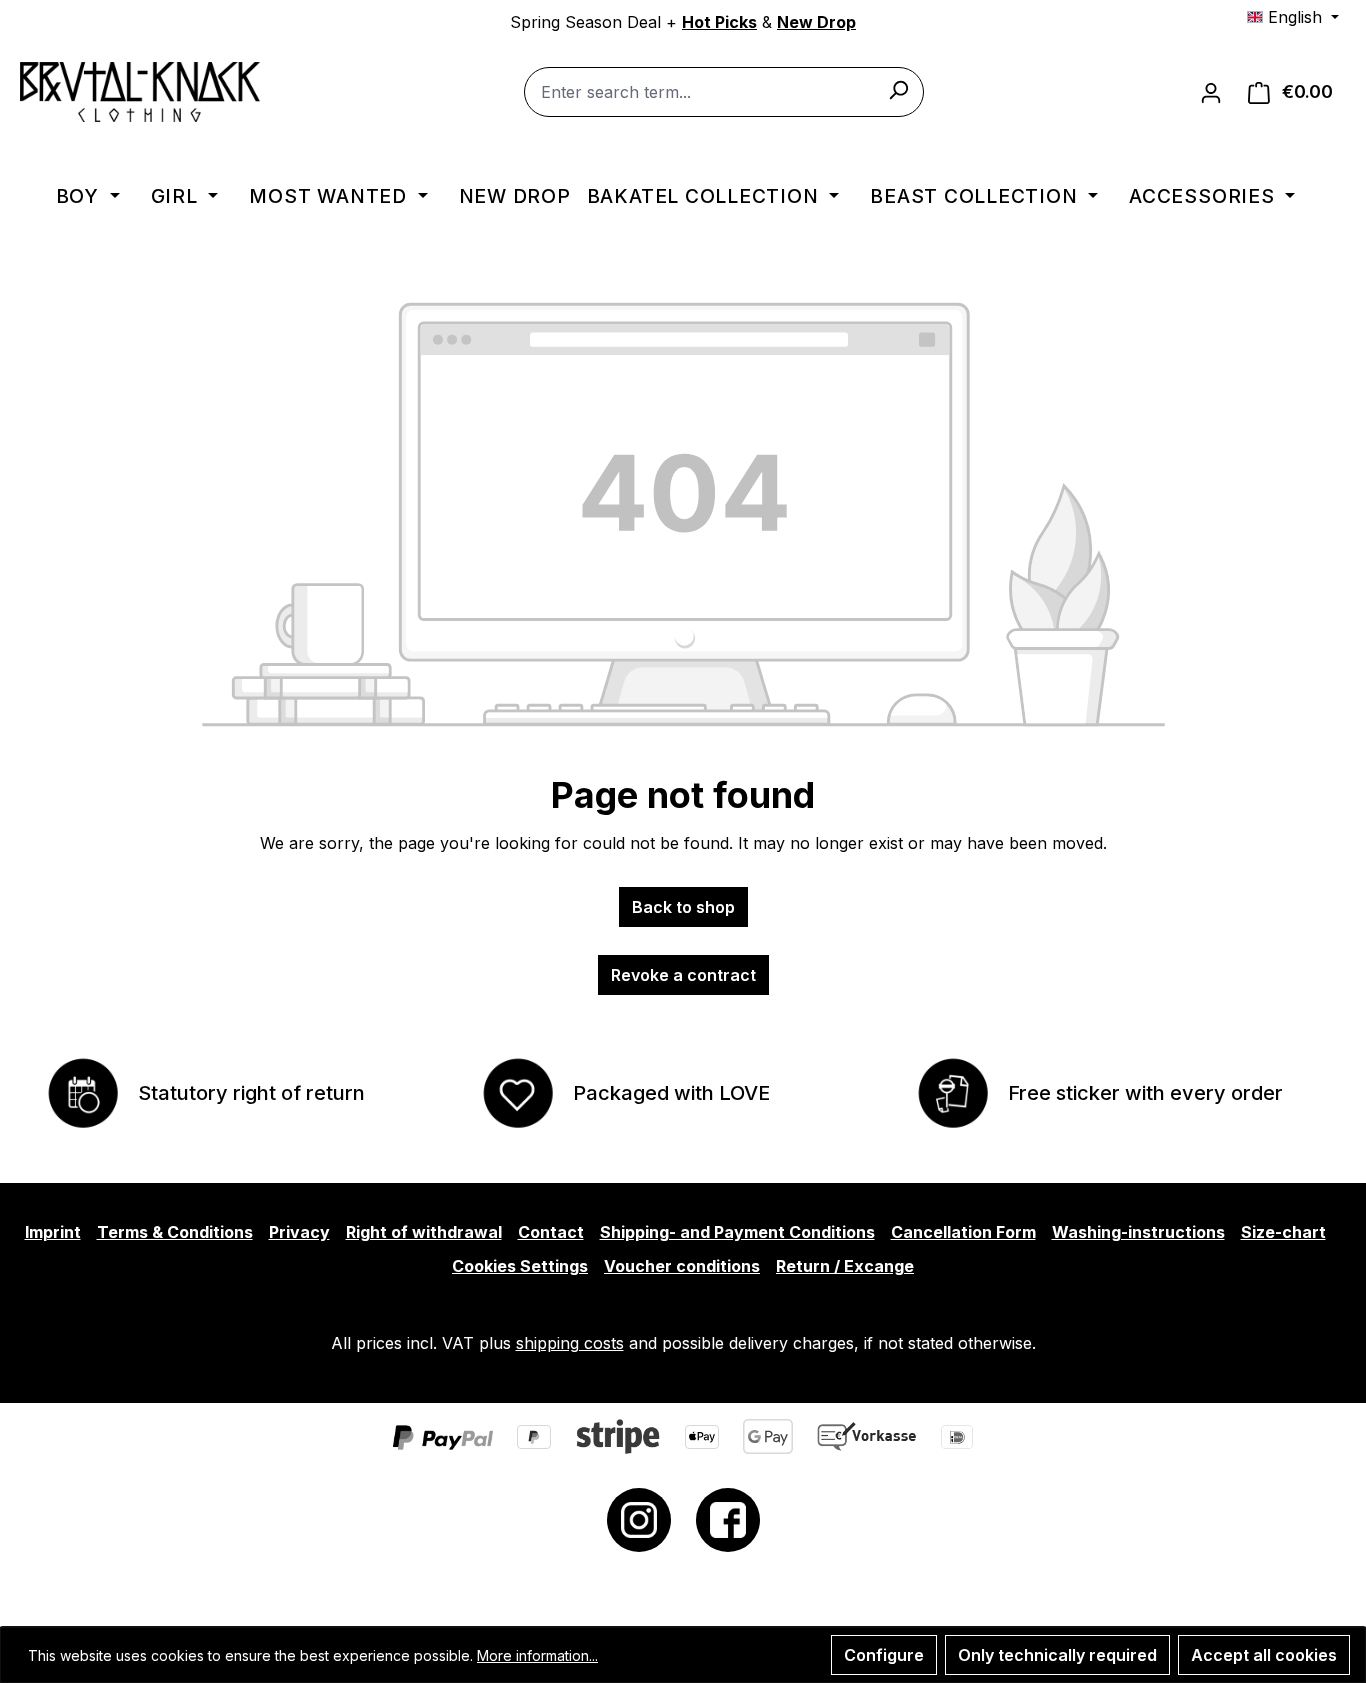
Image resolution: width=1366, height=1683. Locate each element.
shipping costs (570, 1343)
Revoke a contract (683, 975)
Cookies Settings (520, 1266)
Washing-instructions (1138, 1232)
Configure (884, 1655)
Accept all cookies (1264, 1655)
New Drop (816, 22)
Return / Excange (845, 1266)
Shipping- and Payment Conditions (737, 1232)
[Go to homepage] (140, 92)
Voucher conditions (682, 1266)
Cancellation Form (963, 1232)
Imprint (53, 1232)
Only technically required (1057, 1655)
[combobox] (724, 92)
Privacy (299, 1232)
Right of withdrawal (424, 1232)
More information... (537, 1655)
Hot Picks (719, 22)
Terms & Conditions (175, 1232)
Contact (551, 1232)
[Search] (898, 89)
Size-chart (1283, 1232)
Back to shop (683, 907)
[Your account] (1211, 92)
